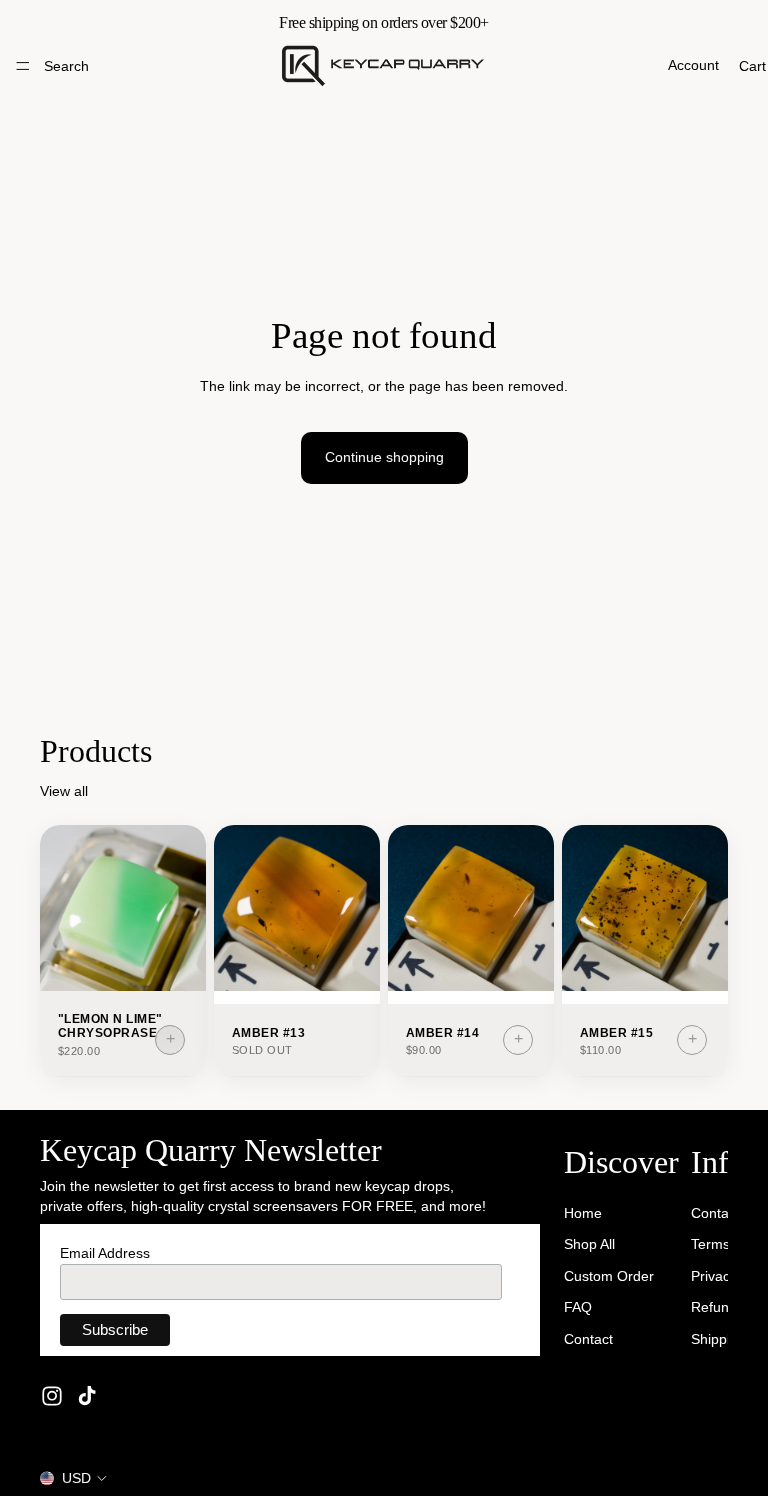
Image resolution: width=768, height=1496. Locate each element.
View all (64, 791)
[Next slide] (184, 908)
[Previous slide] (62, 908)
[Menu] (23, 66)
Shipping (718, 1339)
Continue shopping (384, 457)
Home (583, 1212)
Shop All (589, 1244)
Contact (588, 1339)
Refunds (717, 1307)
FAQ (578, 1307)
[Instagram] (52, 1396)
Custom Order (609, 1275)
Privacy (714, 1275)
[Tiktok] (87, 1396)
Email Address (105, 1253)
